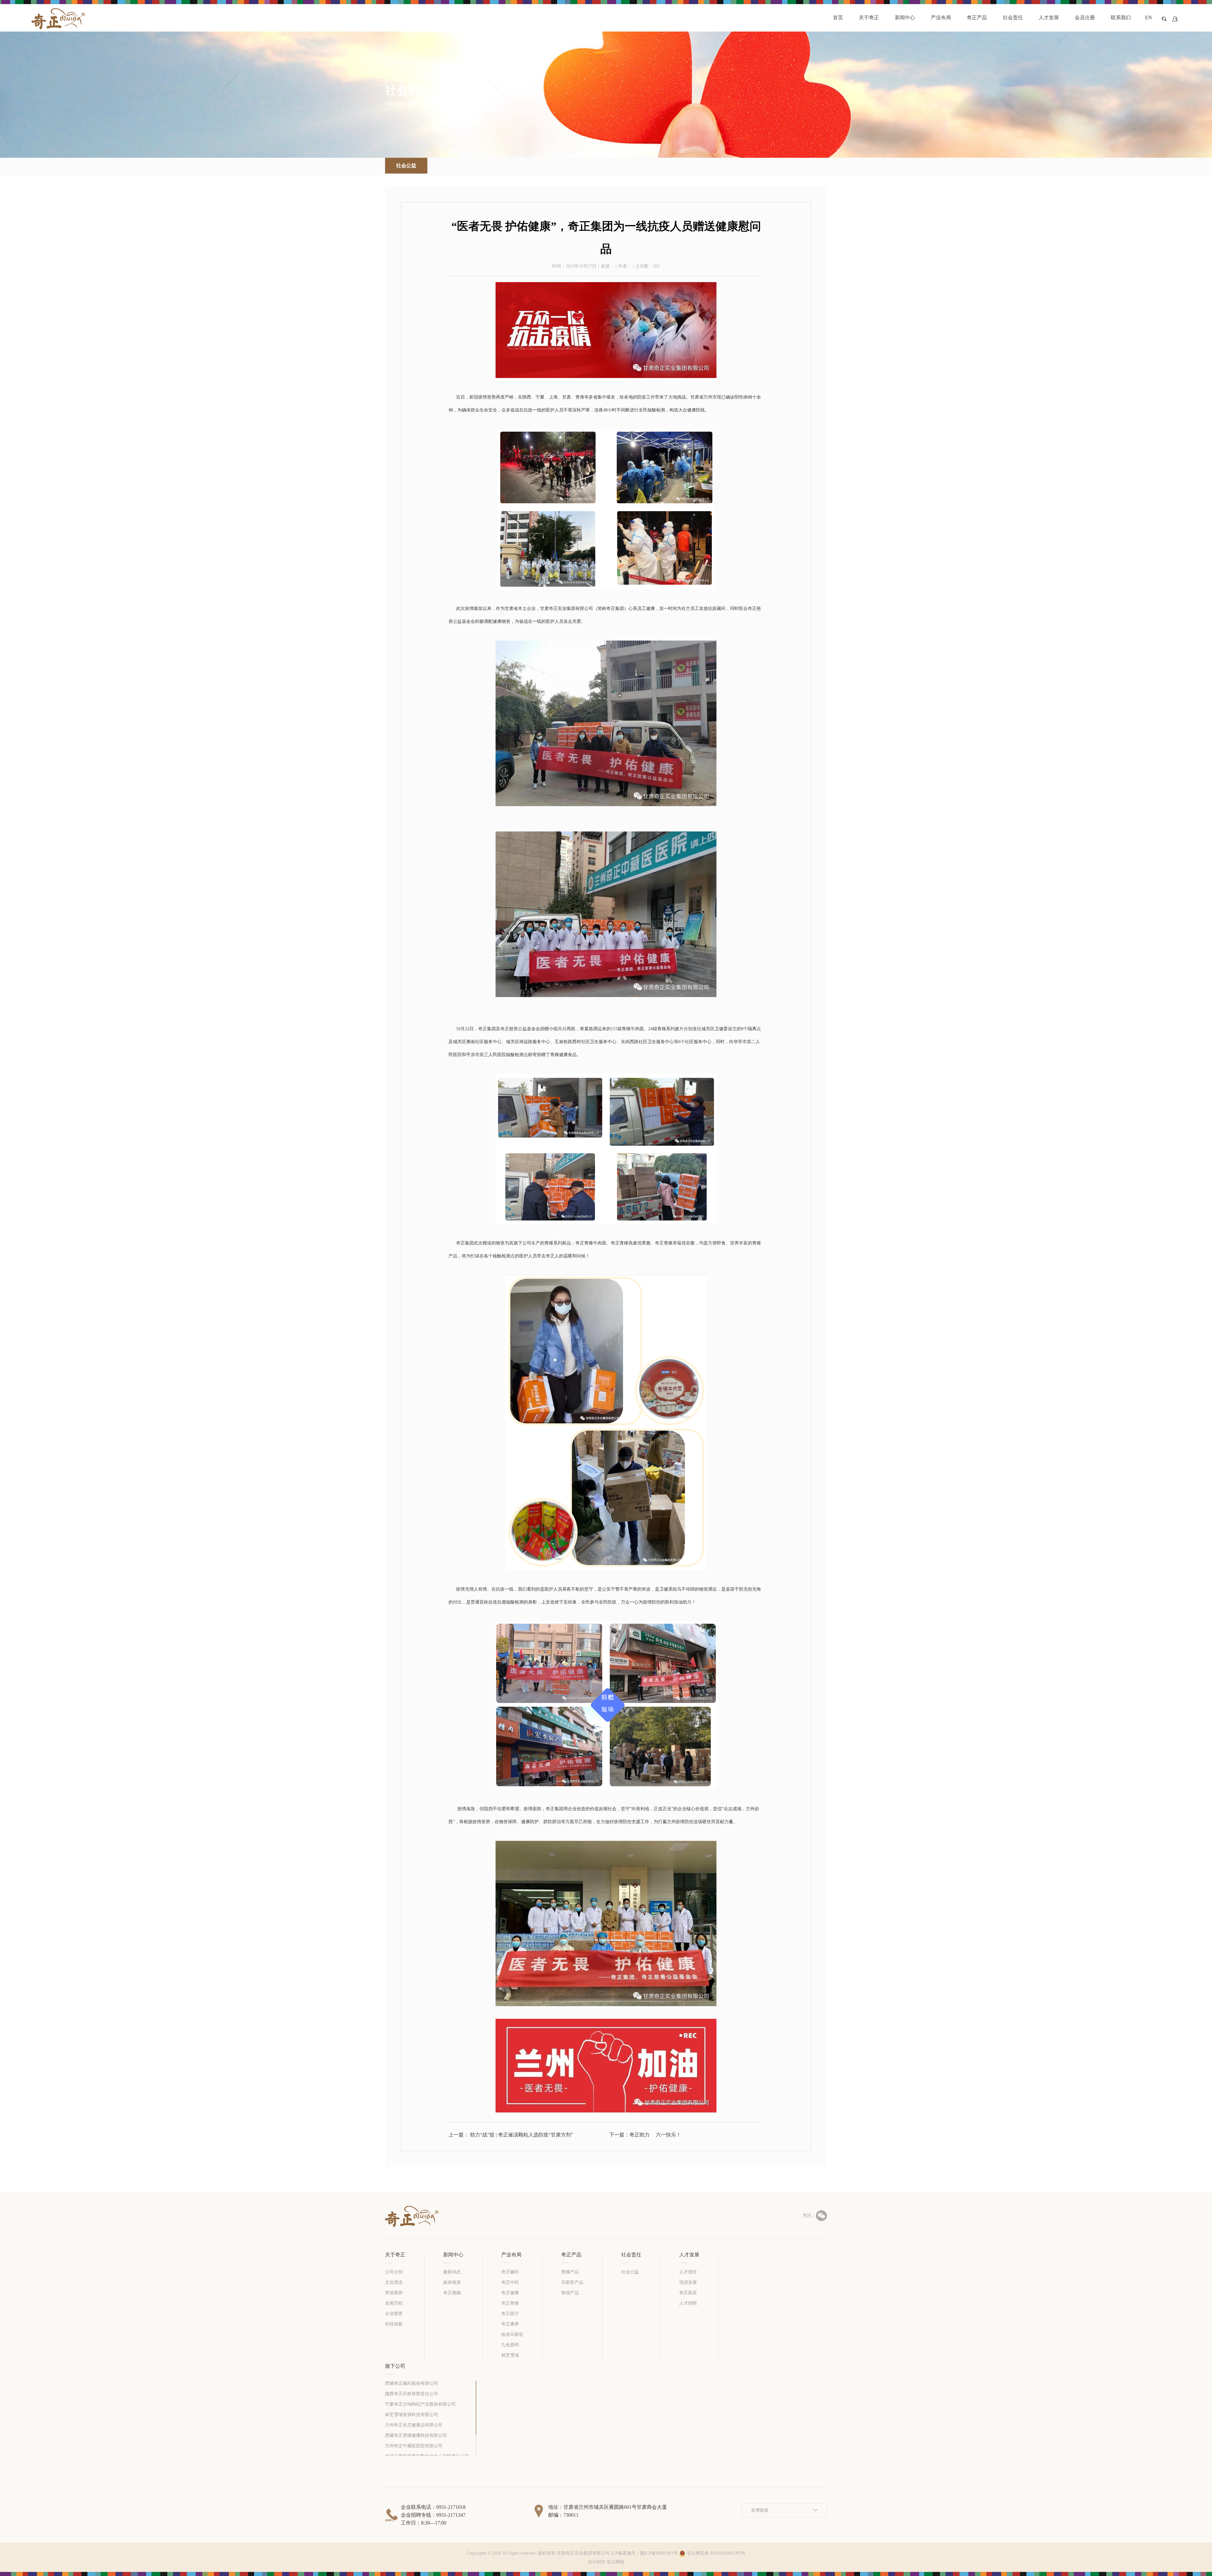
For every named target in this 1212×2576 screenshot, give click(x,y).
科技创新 (394, 2324)
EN (1149, 18)
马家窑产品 (572, 2282)
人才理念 (688, 2272)
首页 (412, 104)
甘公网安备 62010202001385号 (716, 2553)
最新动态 (452, 2272)
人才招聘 (688, 2303)
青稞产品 (570, 2272)
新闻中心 (453, 2255)
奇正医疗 (510, 2314)
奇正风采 (688, 2293)
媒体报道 (452, 2282)
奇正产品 (571, 2255)
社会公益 (453, 104)
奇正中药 (510, 2282)
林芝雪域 (510, 2355)
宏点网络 (615, 2562)
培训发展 (688, 2282)
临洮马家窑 (512, 2334)
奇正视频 (452, 2293)
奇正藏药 (510, 2272)
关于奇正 (395, 2255)
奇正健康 (510, 2293)
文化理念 (394, 2282)
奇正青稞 (510, 2303)
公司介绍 (394, 2272)
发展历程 (394, 2303)
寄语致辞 (394, 2293)
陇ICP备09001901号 (659, 2553)
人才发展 (689, 2255)
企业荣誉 (394, 2314)
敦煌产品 (570, 2293)
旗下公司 (395, 2366)
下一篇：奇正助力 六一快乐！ (645, 2135)
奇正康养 (510, 2324)
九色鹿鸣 (510, 2345)
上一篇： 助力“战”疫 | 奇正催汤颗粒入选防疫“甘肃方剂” (511, 2135)
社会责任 (631, 2255)
